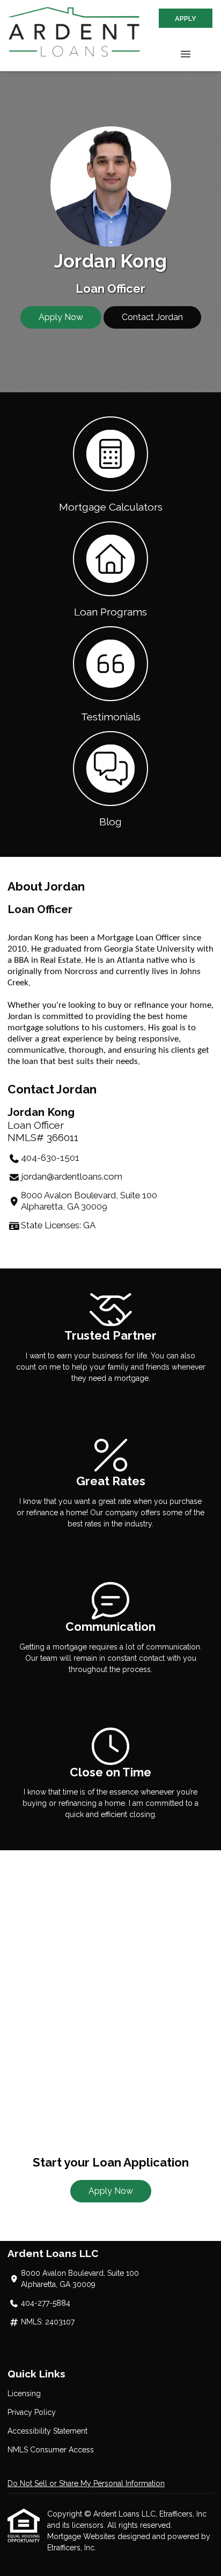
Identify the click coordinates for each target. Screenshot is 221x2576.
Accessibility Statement (47, 2431)
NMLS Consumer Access (51, 2450)
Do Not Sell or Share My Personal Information (86, 2483)
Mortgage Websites (82, 2536)
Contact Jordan (152, 317)
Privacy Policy (32, 2412)
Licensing (24, 2393)
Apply (186, 18)
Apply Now (61, 317)
